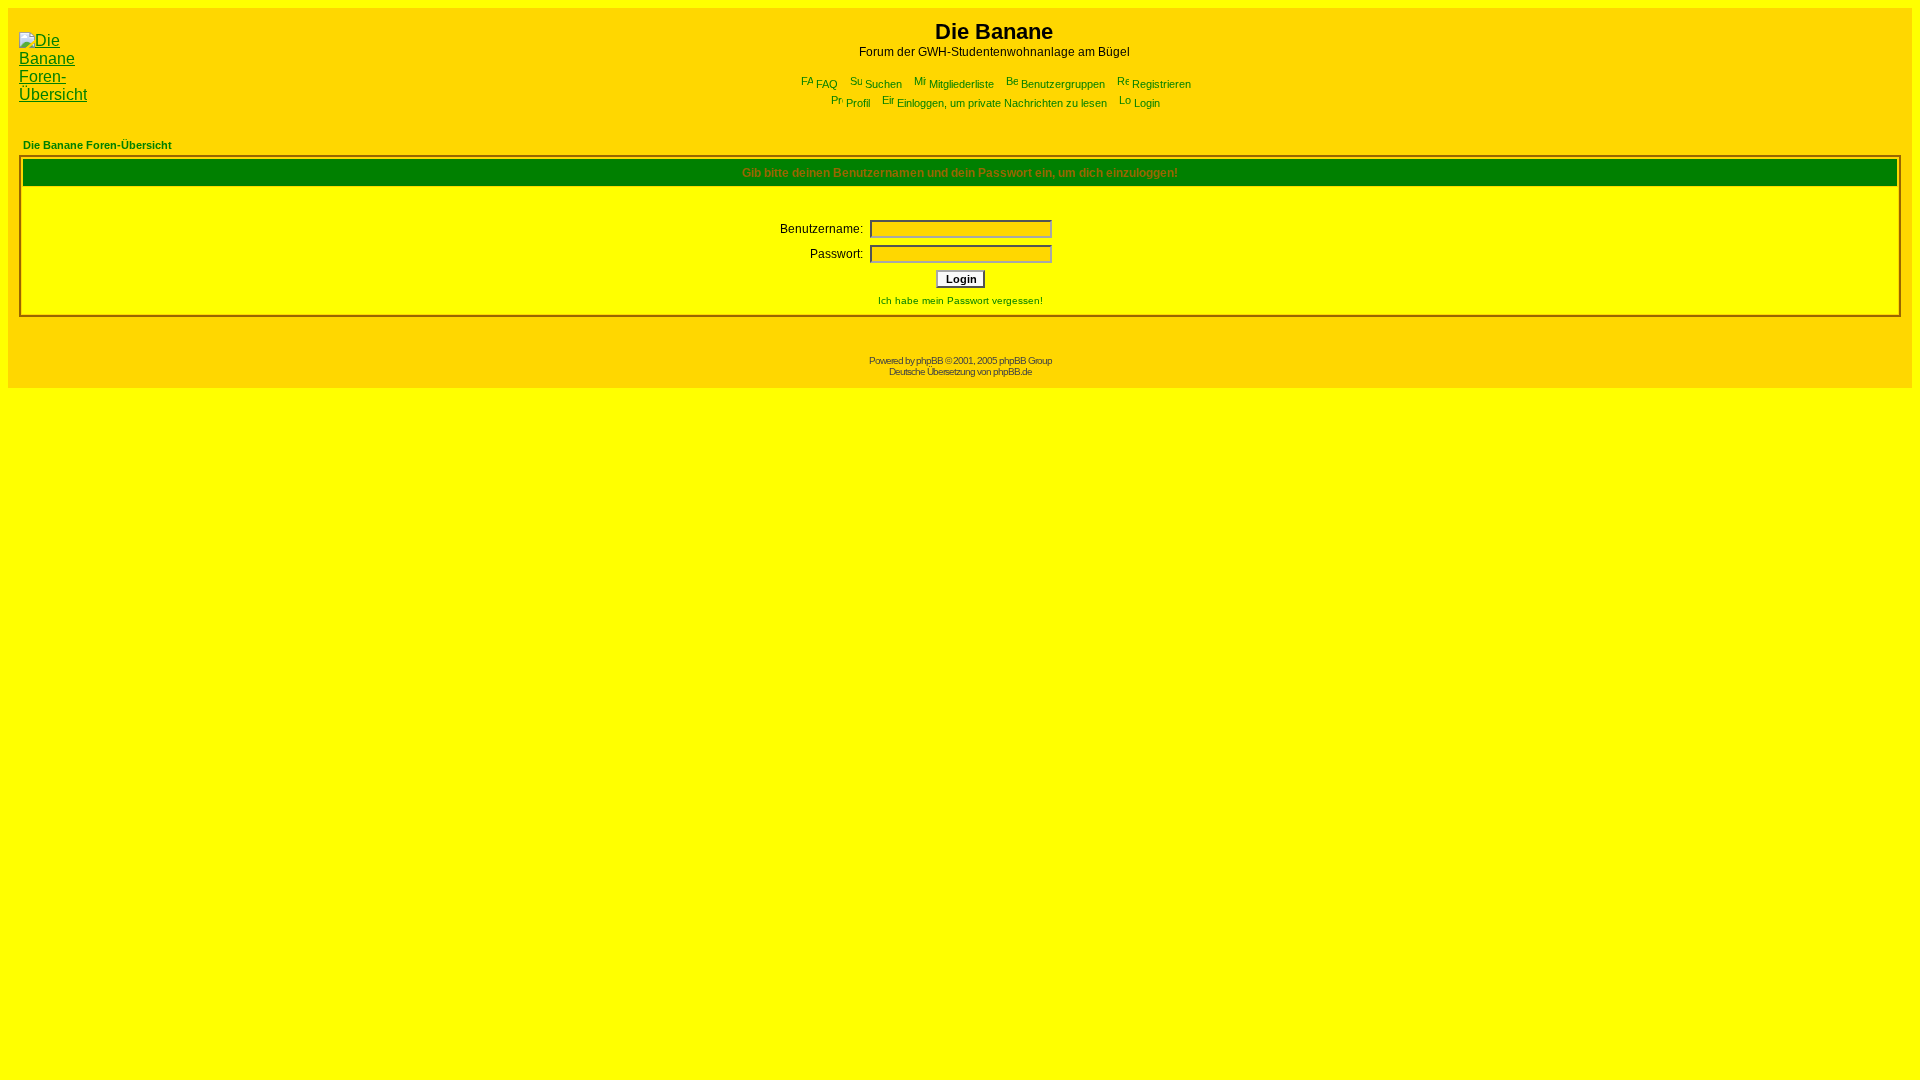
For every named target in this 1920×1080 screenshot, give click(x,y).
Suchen (883, 84)
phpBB (929, 360)
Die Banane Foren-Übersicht (97, 145)
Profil (858, 103)
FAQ (827, 84)
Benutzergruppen (1063, 84)
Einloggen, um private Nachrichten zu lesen (1002, 103)
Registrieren (1161, 84)
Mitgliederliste (961, 84)
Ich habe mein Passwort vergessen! (960, 300)
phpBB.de (1012, 371)
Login (1147, 103)
